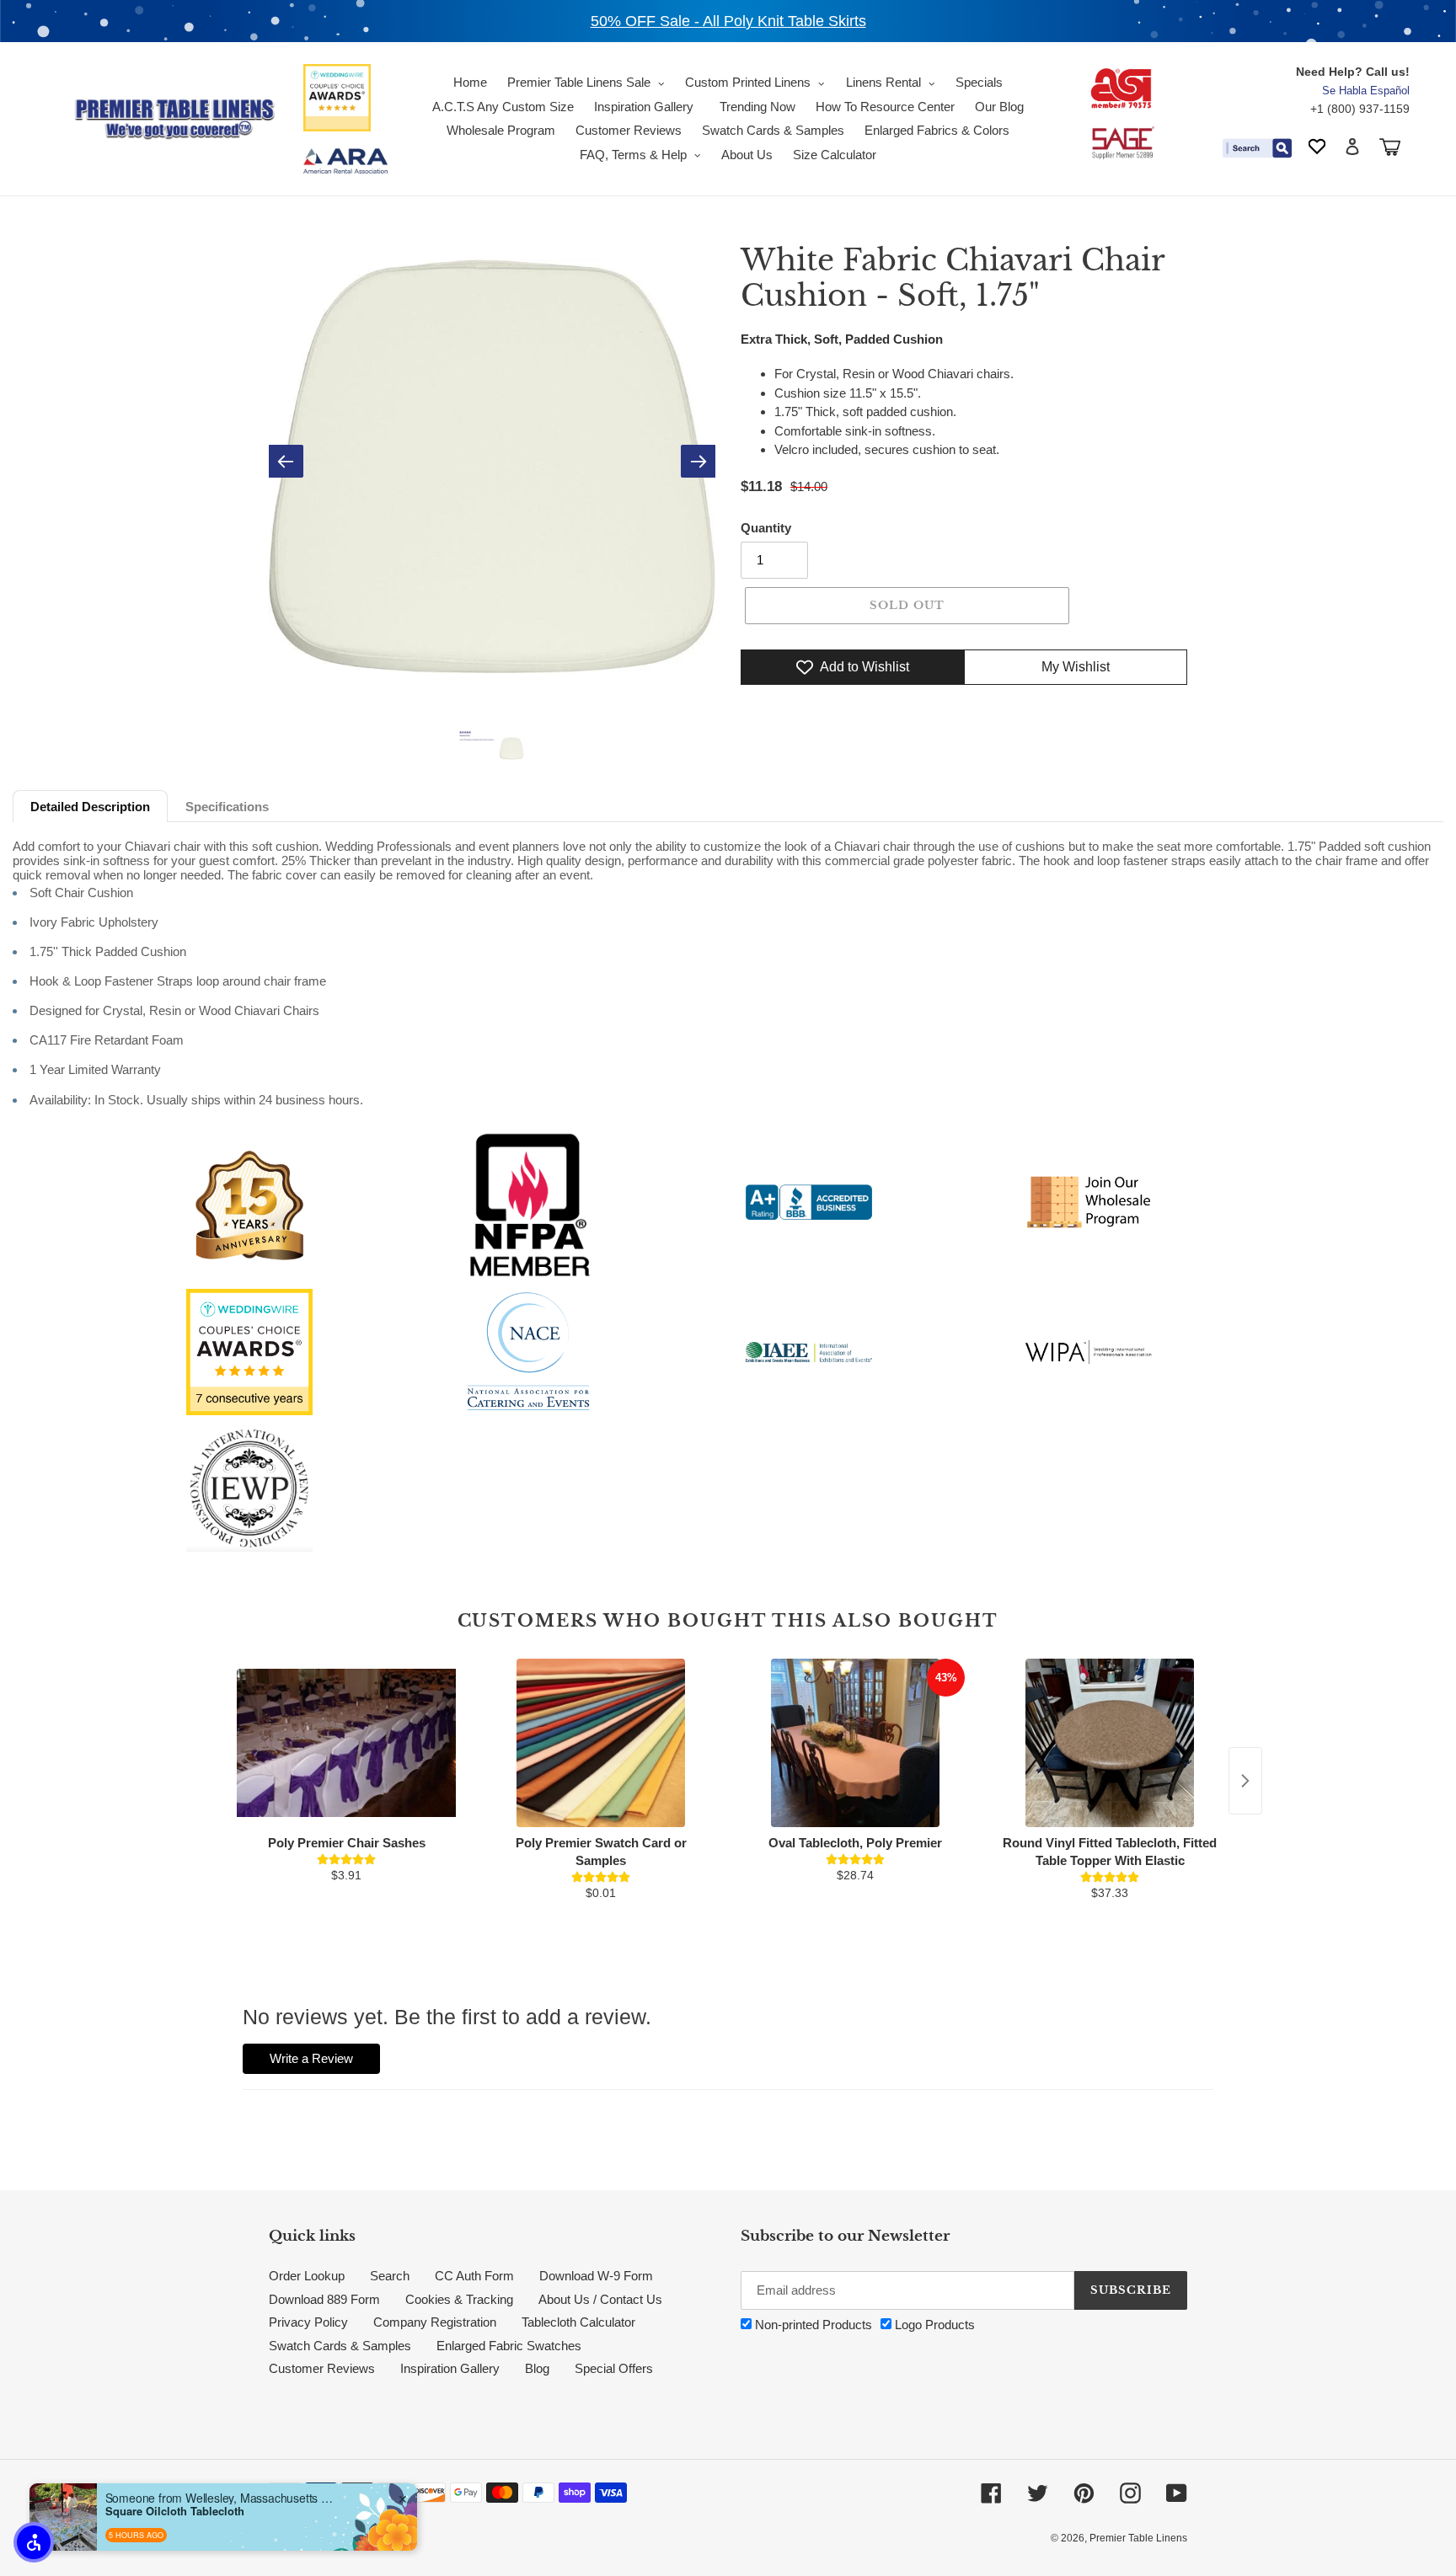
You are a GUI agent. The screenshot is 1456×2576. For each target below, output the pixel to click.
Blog (537, 2368)
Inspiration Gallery (450, 2368)
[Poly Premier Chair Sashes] (346, 1743)
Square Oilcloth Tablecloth (175, 2511)
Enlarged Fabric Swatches (509, 2346)
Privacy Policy (308, 2322)
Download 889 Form (324, 2299)
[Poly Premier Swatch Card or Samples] (601, 1743)
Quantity (766, 528)
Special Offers (614, 2368)
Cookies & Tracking (459, 2299)
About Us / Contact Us (600, 2299)
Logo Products (933, 2325)
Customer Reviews (322, 2368)
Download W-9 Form (596, 2276)
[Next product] (1245, 1781)
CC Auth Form (474, 2276)
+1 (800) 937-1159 (1360, 109)
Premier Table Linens (1138, 2538)
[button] (34, 2542)
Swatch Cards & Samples (340, 2346)
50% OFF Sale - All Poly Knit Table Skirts (728, 21)
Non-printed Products (812, 2325)
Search (390, 2276)
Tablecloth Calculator (578, 2322)
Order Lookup (307, 2276)
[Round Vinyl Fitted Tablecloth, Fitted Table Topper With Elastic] (1110, 1743)
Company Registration (435, 2322)
